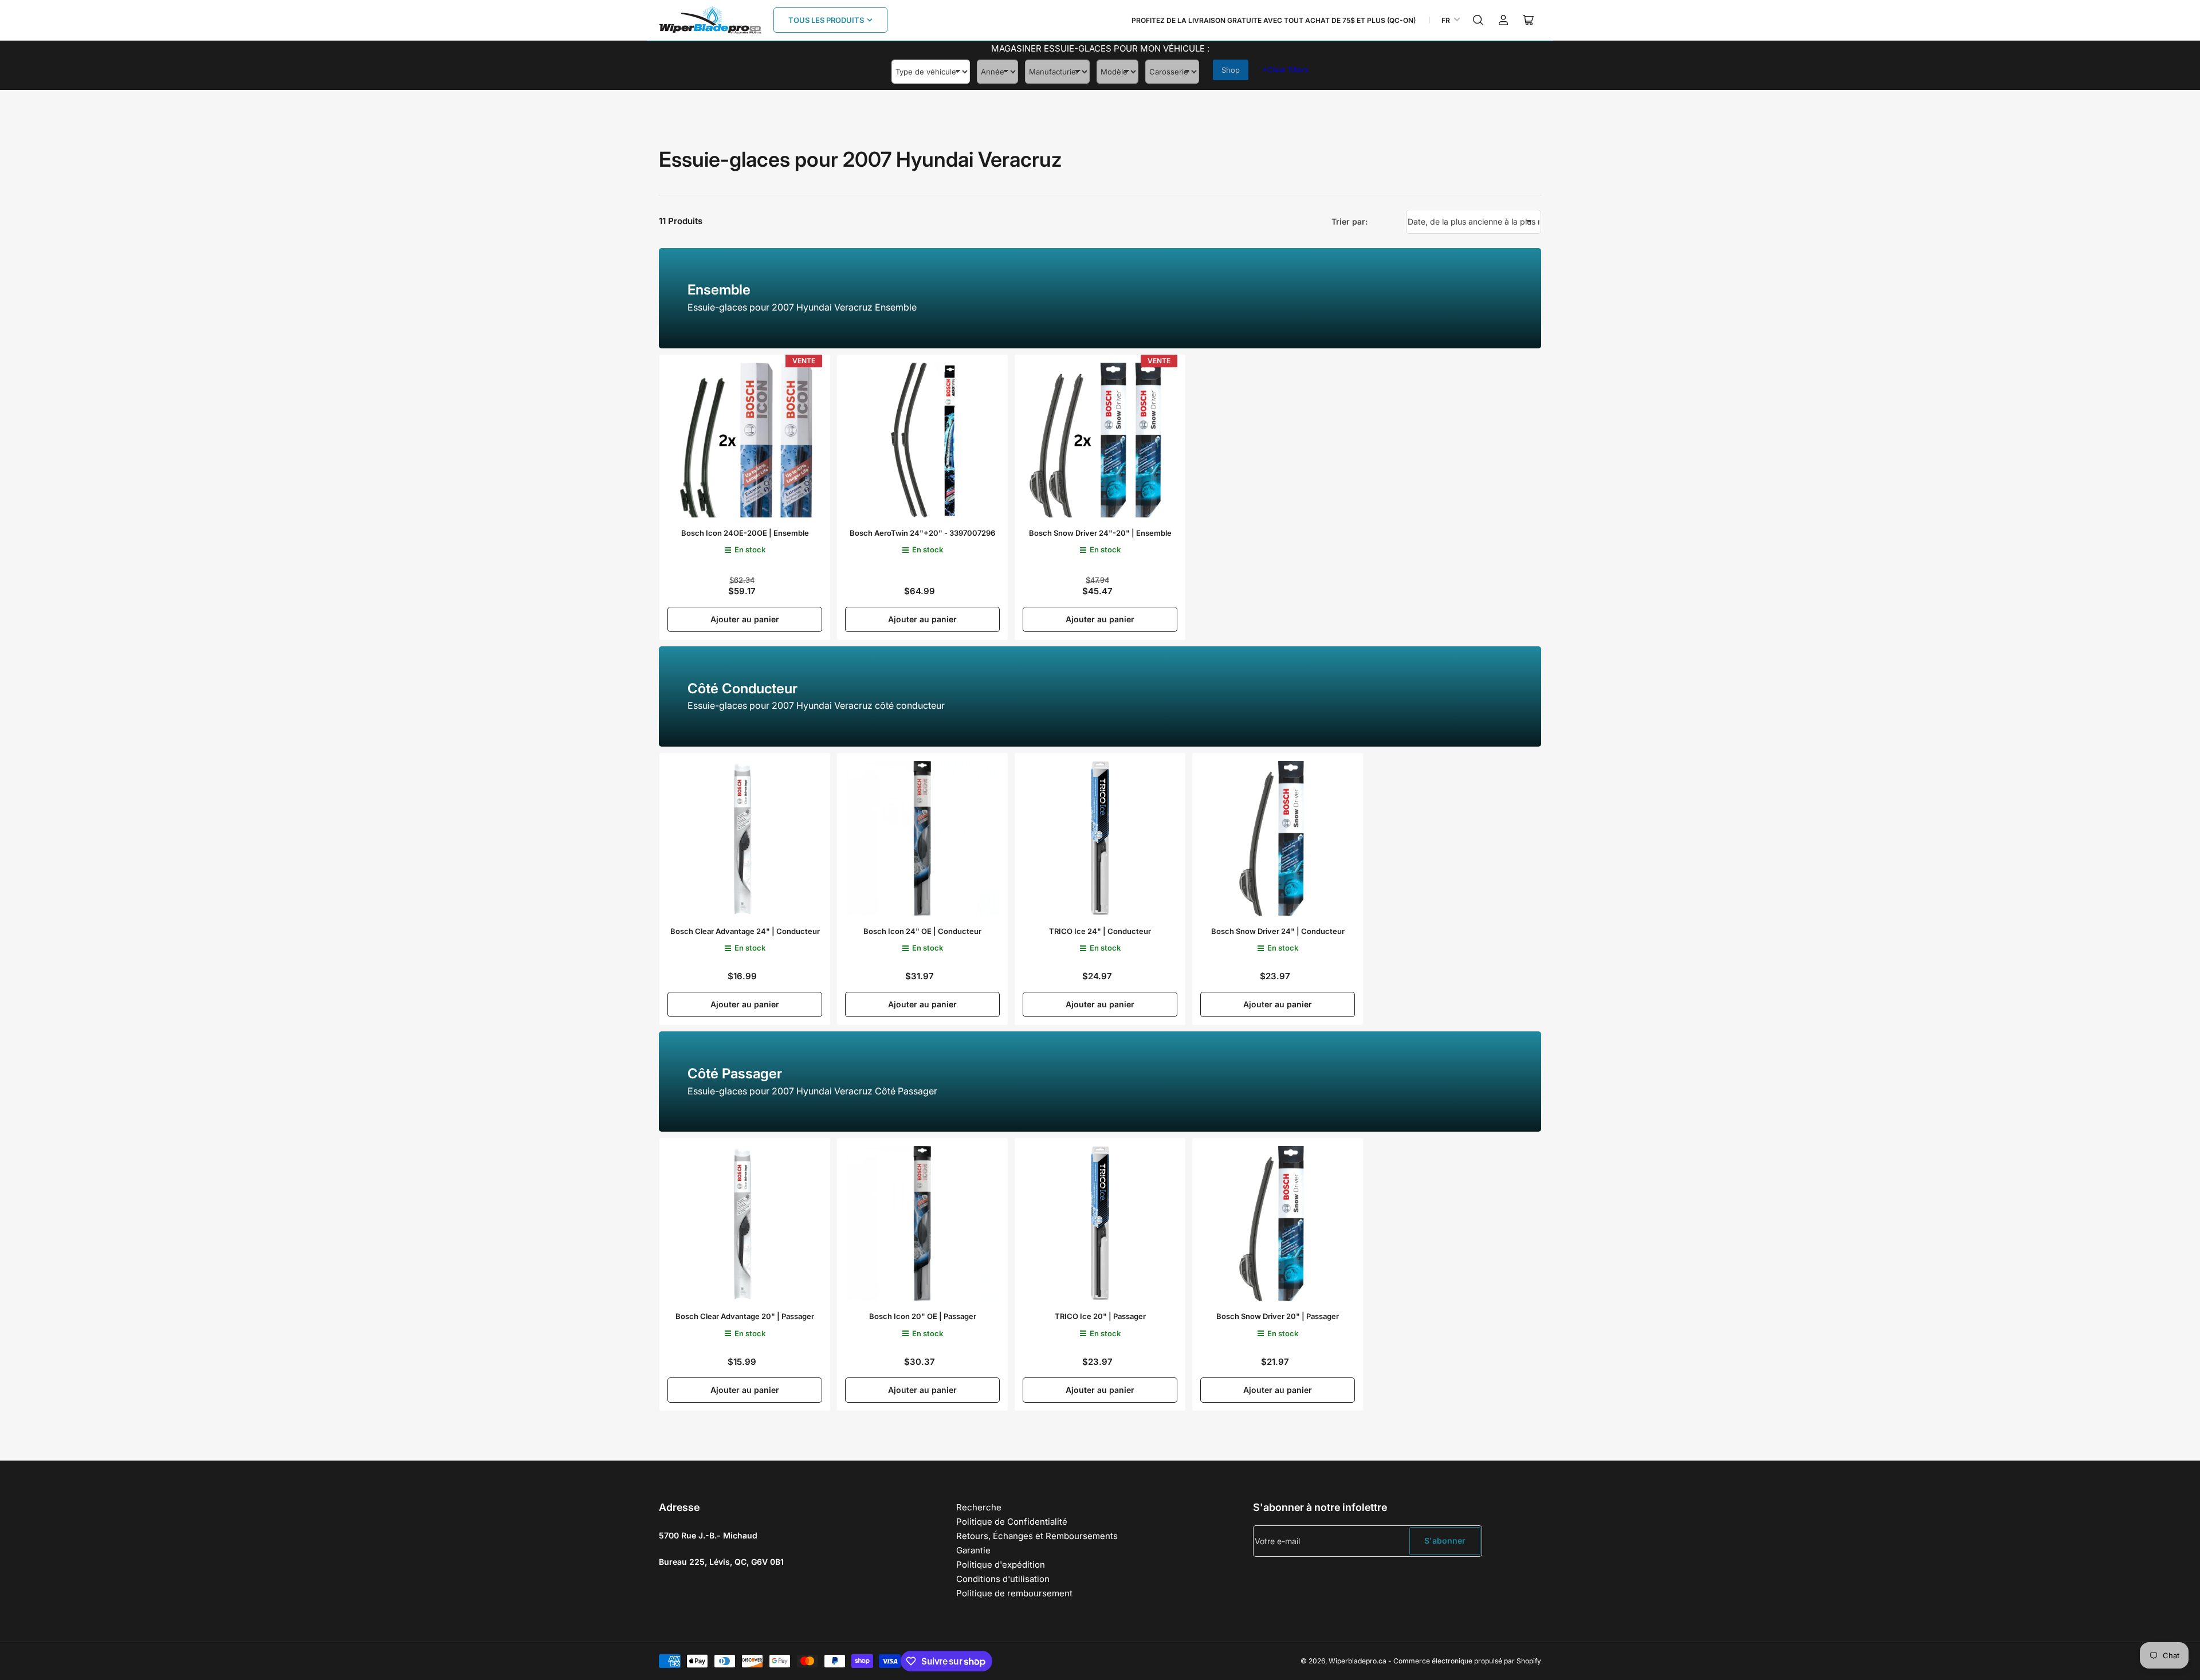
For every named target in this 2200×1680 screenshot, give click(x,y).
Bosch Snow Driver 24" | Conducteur (1278, 931)
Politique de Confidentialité (1012, 1522)
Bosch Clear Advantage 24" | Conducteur (745, 931)
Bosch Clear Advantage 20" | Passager (745, 1316)
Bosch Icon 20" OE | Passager (923, 1316)
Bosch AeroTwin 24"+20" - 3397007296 (922, 533)
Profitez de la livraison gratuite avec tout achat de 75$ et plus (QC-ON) (1274, 20)
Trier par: (1350, 221)
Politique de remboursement (1014, 1593)
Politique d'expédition (1001, 1565)
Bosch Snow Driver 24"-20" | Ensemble (1100, 533)
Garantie (973, 1550)
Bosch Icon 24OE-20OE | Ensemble (745, 533)
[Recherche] (1478, 20)
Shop (1231, 70)
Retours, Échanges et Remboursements (1037, 1536)
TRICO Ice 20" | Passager (1100, 1316)
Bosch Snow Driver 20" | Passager (1278, 1316)
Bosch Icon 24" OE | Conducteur (922, 931)
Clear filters (1285, 69)
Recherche (979, 1507)
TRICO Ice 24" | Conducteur (1100, 931)
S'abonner (1445, 1540)
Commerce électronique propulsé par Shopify (1467, 1661)
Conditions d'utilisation (1003, 1579)
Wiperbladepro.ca (1358, 1661)
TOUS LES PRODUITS (826, 20)
